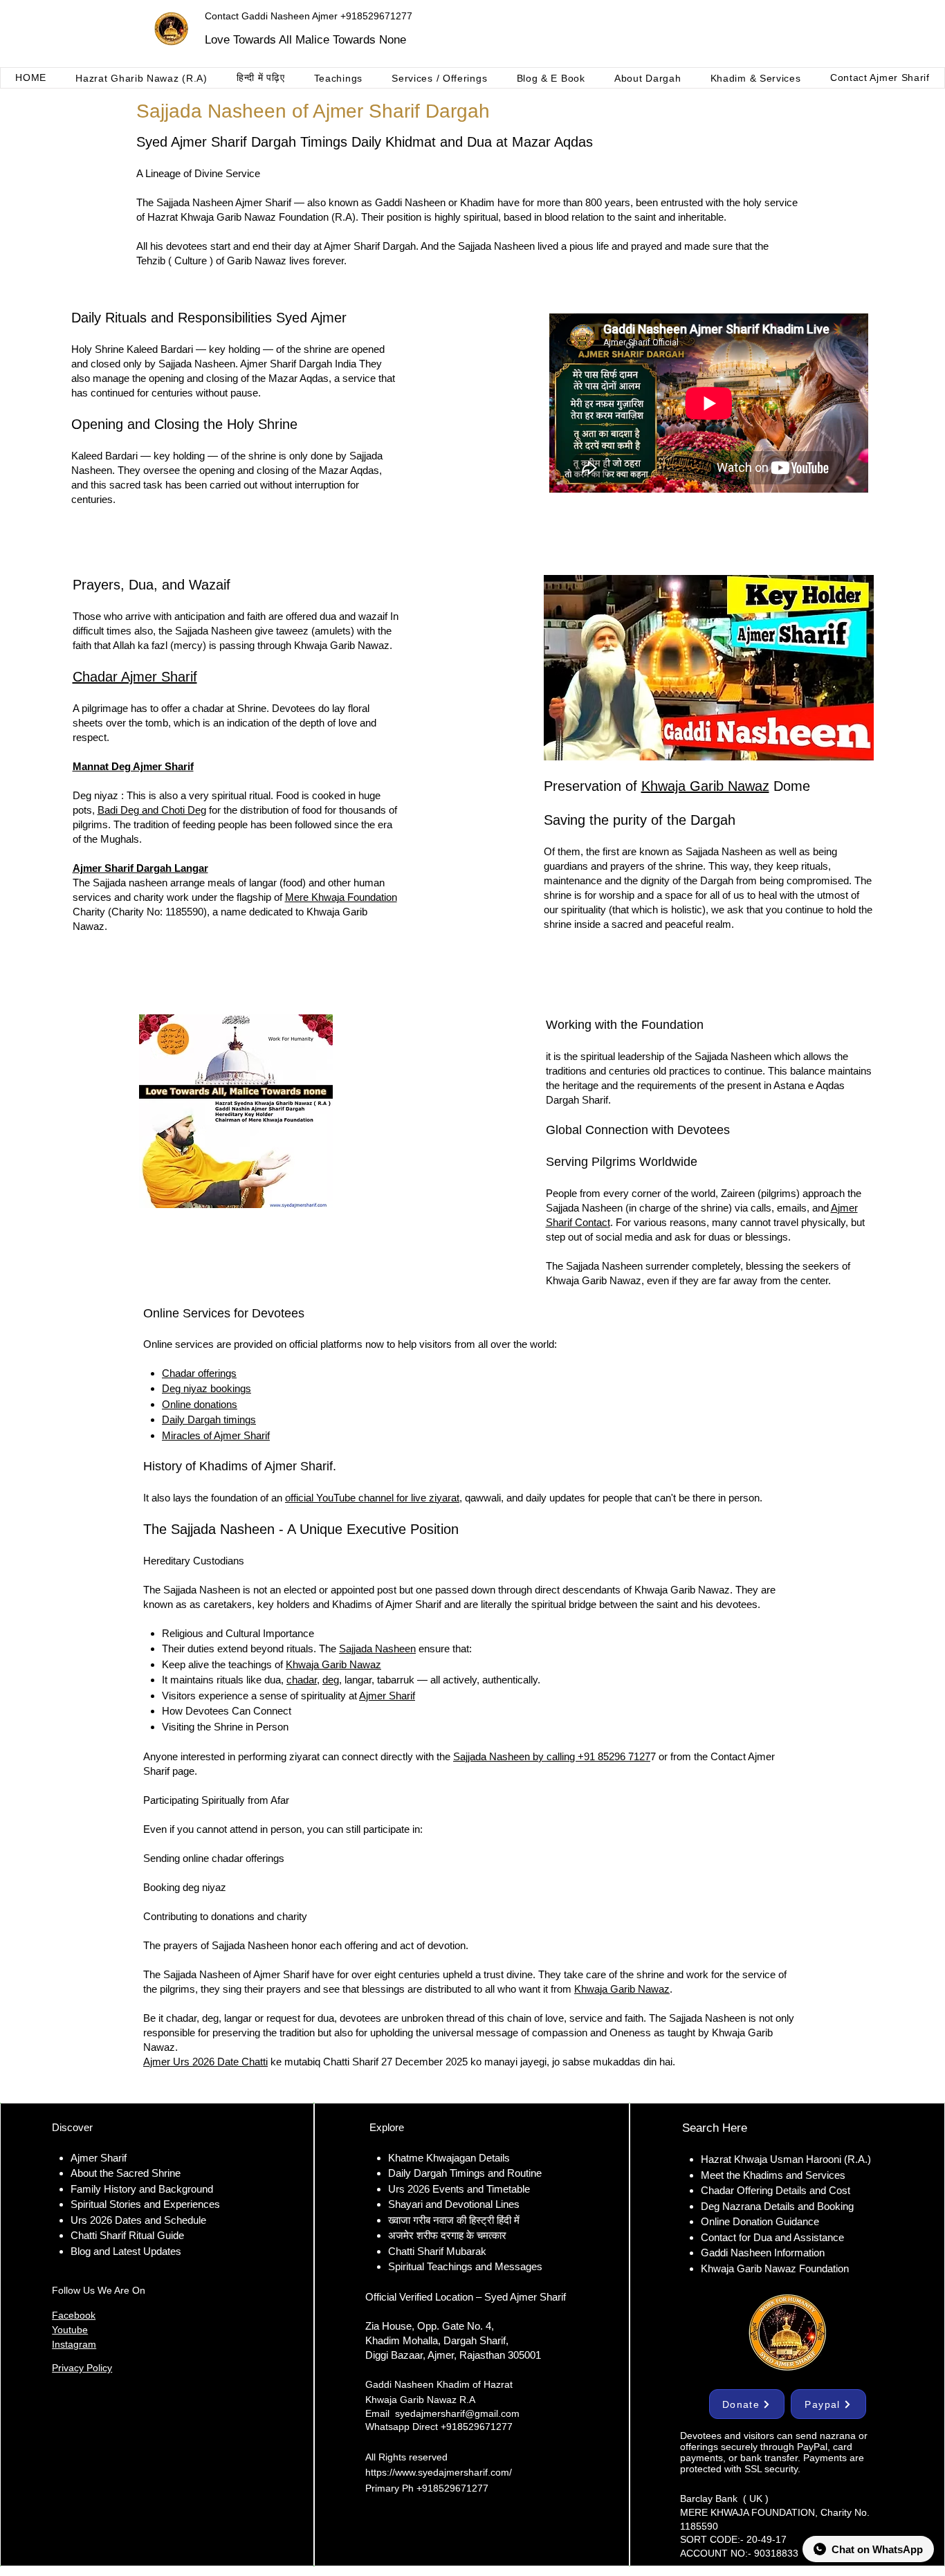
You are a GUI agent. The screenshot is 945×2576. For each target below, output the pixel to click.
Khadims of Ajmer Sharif (387, 1604)
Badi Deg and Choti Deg (152, 810)
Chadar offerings (199, 1373)
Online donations (200, 1404)
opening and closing (244, 470)
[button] (141, 78)
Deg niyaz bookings (207, 1388)
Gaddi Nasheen (410, 202)
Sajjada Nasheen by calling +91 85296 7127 (552, 1756)
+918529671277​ (452, 2488)
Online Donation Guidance (760, 2221)
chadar (302, 1680)
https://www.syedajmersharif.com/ (439, 2472)
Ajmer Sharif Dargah (370, 246)
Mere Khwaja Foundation (341, 897)
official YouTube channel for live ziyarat (372, 1498)
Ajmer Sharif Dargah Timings (259, 142)
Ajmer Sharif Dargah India (298, 364)
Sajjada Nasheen (496, 246)
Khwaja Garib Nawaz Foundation (255, 217)
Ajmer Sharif (387, 1696)
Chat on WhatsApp (877, 2549)
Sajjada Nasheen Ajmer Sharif (224, 202)
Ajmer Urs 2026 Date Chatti (205, 2062)
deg (331, 1680)
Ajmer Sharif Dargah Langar (140, 868)
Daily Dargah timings (209, 1419)
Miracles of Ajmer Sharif (216, 1435)
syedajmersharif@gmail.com (457, 2413)
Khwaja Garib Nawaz (705, 786)
